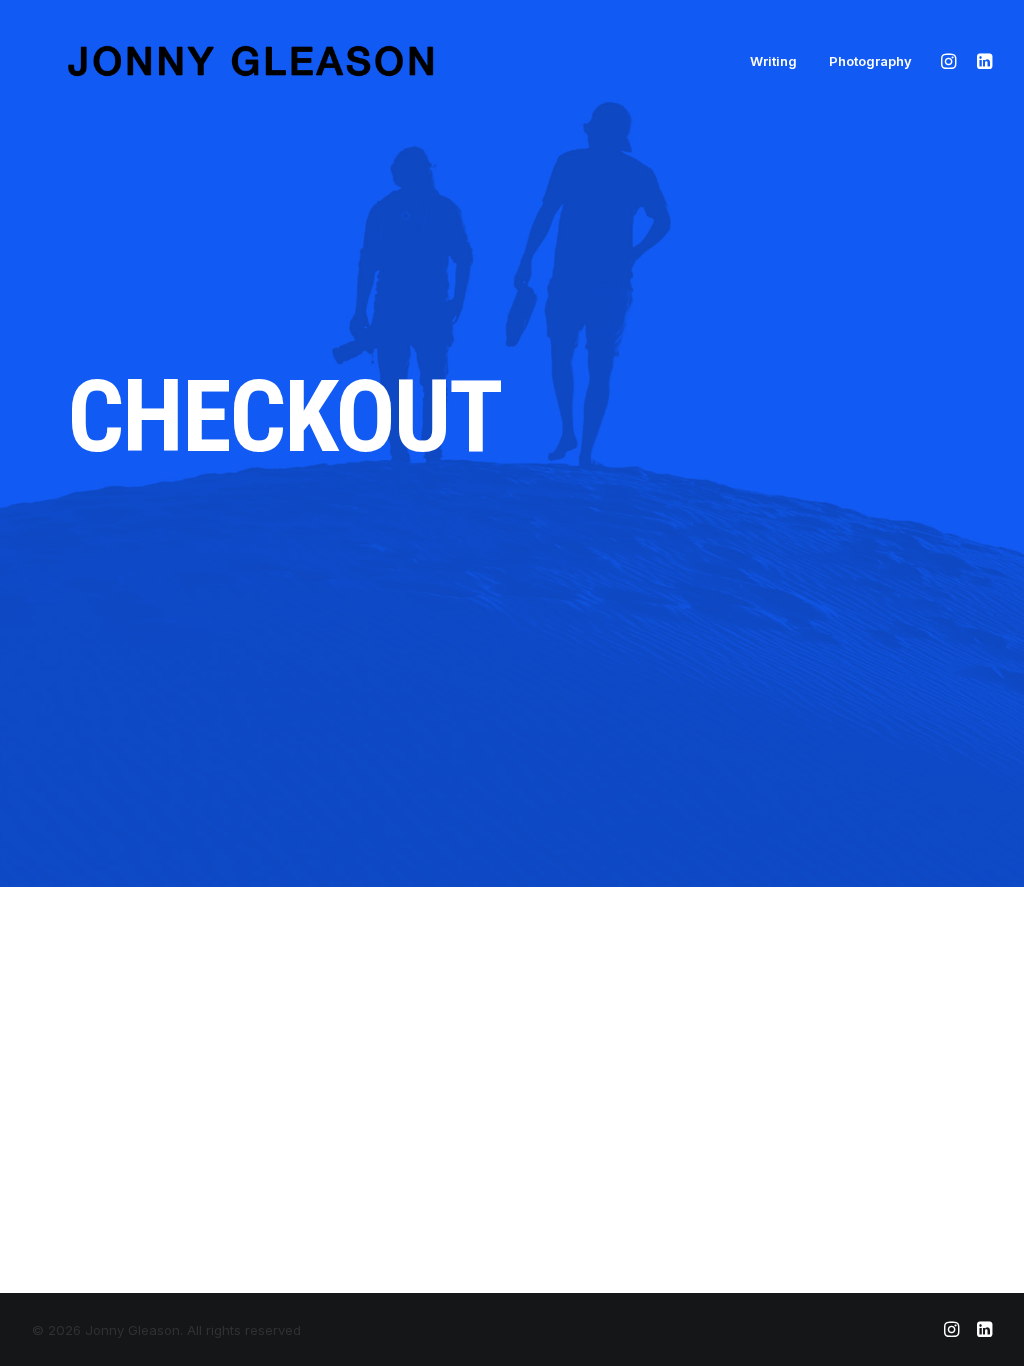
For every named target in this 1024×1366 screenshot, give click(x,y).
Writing (773, 61)
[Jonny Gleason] (244, 61)
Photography (870, 61)
